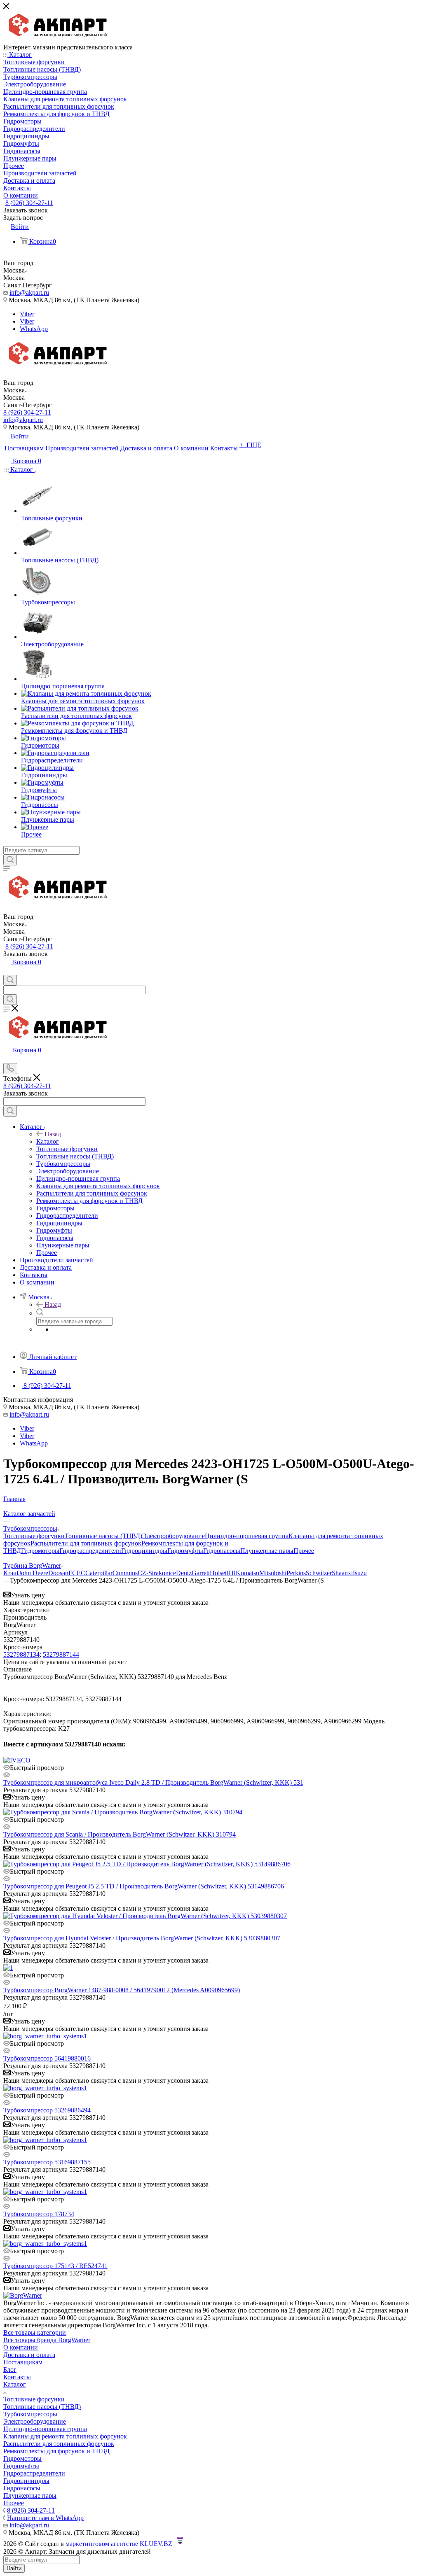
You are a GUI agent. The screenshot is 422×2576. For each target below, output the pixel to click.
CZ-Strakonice (157, 1573)
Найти (14, 2568)
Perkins (296, 1573)
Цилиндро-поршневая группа (247, 1536)
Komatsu (247, 1573)
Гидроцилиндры (144, 1551)
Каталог (48, 1141)
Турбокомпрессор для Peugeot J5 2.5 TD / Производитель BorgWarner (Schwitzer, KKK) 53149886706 (144, 1886)
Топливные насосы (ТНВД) (103, 1536)
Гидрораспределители (90, 1551)
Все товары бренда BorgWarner (47, 2340)
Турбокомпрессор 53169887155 (47, 2162)
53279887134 (21, 1654)
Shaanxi (342, 1573)
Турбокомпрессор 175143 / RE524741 (55, 2266)
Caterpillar (99, 1573)
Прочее (304, 1551)
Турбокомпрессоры (30, 2414)
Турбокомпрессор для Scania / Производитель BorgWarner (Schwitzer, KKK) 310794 (120, 1834)
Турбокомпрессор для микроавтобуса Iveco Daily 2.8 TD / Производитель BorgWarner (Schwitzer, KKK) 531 (153, 1782)
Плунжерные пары (267, 1551)
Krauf (11, 1573)
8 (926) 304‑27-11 (29, 203)
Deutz (184, 1573)
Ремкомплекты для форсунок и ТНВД (56, 2451)
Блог (10, 2370)
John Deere (33, 1573)
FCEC (77, 1573)
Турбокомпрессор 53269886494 (47, 2110)
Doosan (58, 1573)
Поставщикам (23, 2362)
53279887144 (61, 1654)
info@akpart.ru (29, 293)
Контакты (17, 2377)
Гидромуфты (185, 1551)
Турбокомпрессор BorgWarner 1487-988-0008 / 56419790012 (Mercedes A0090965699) (122, 1990)
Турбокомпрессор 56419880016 (47, 2058)
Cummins (125, 1573)
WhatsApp (34, 329)
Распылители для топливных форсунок (86, 1543)
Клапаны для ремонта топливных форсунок (65, 2436)
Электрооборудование (173, 1536)
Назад (53, 1134)
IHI (231, 1573)
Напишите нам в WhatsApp (45, 2518)
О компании (21, 2347)
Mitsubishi (273, 1573)
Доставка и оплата (29, 2355)
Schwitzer (319, 1573)
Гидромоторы (40, 1551)
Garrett (201, 1573)
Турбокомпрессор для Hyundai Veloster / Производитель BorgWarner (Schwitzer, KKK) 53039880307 (142, 1938)
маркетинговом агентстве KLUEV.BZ (119, 2544)
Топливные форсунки (34, 1536)
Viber (27, 314)
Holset (218, 1573)
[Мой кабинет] (7, 971)
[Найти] (10, 860)
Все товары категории (35, 2332)
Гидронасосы (222, 1551)
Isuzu (360, 1573)
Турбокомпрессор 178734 (39, 2214)
